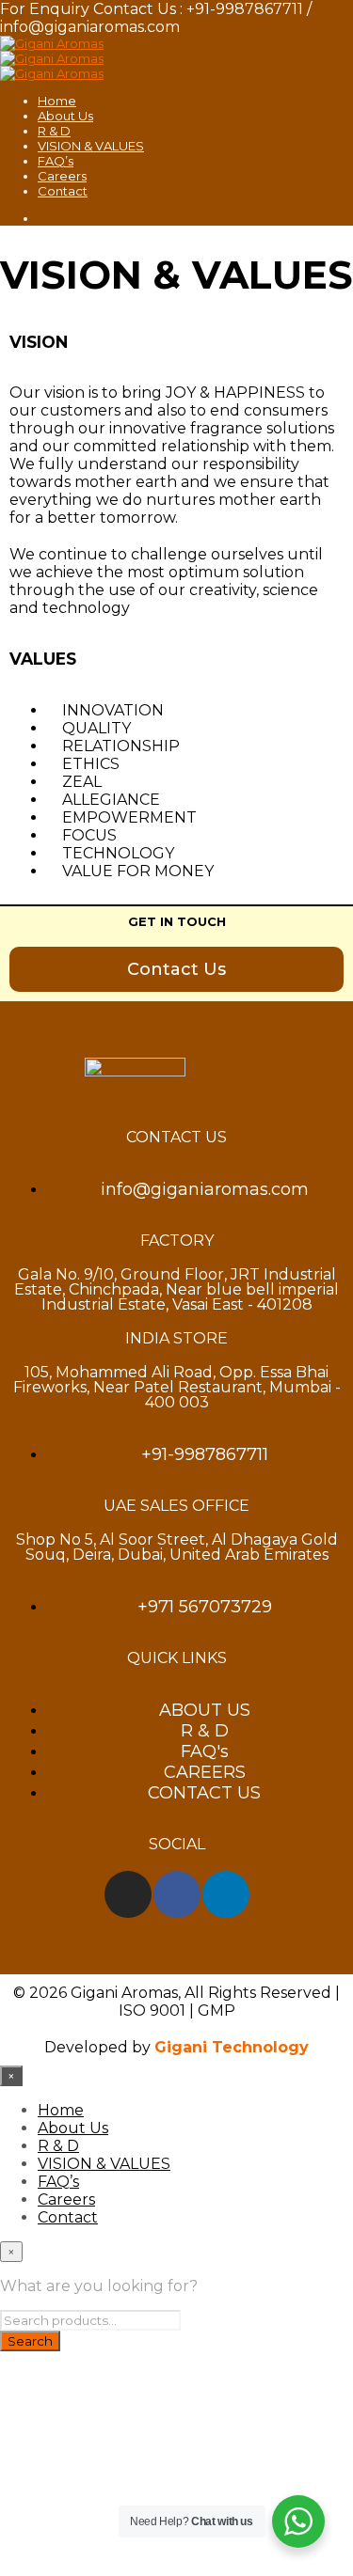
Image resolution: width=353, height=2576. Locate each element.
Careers (62, 176)
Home (57, 101)
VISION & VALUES (91, 146)
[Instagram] (128, 1894)
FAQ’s (56, 161)
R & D (54, 131)
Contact (63, 191)
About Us (65, 116)
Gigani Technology (232, 2047)
